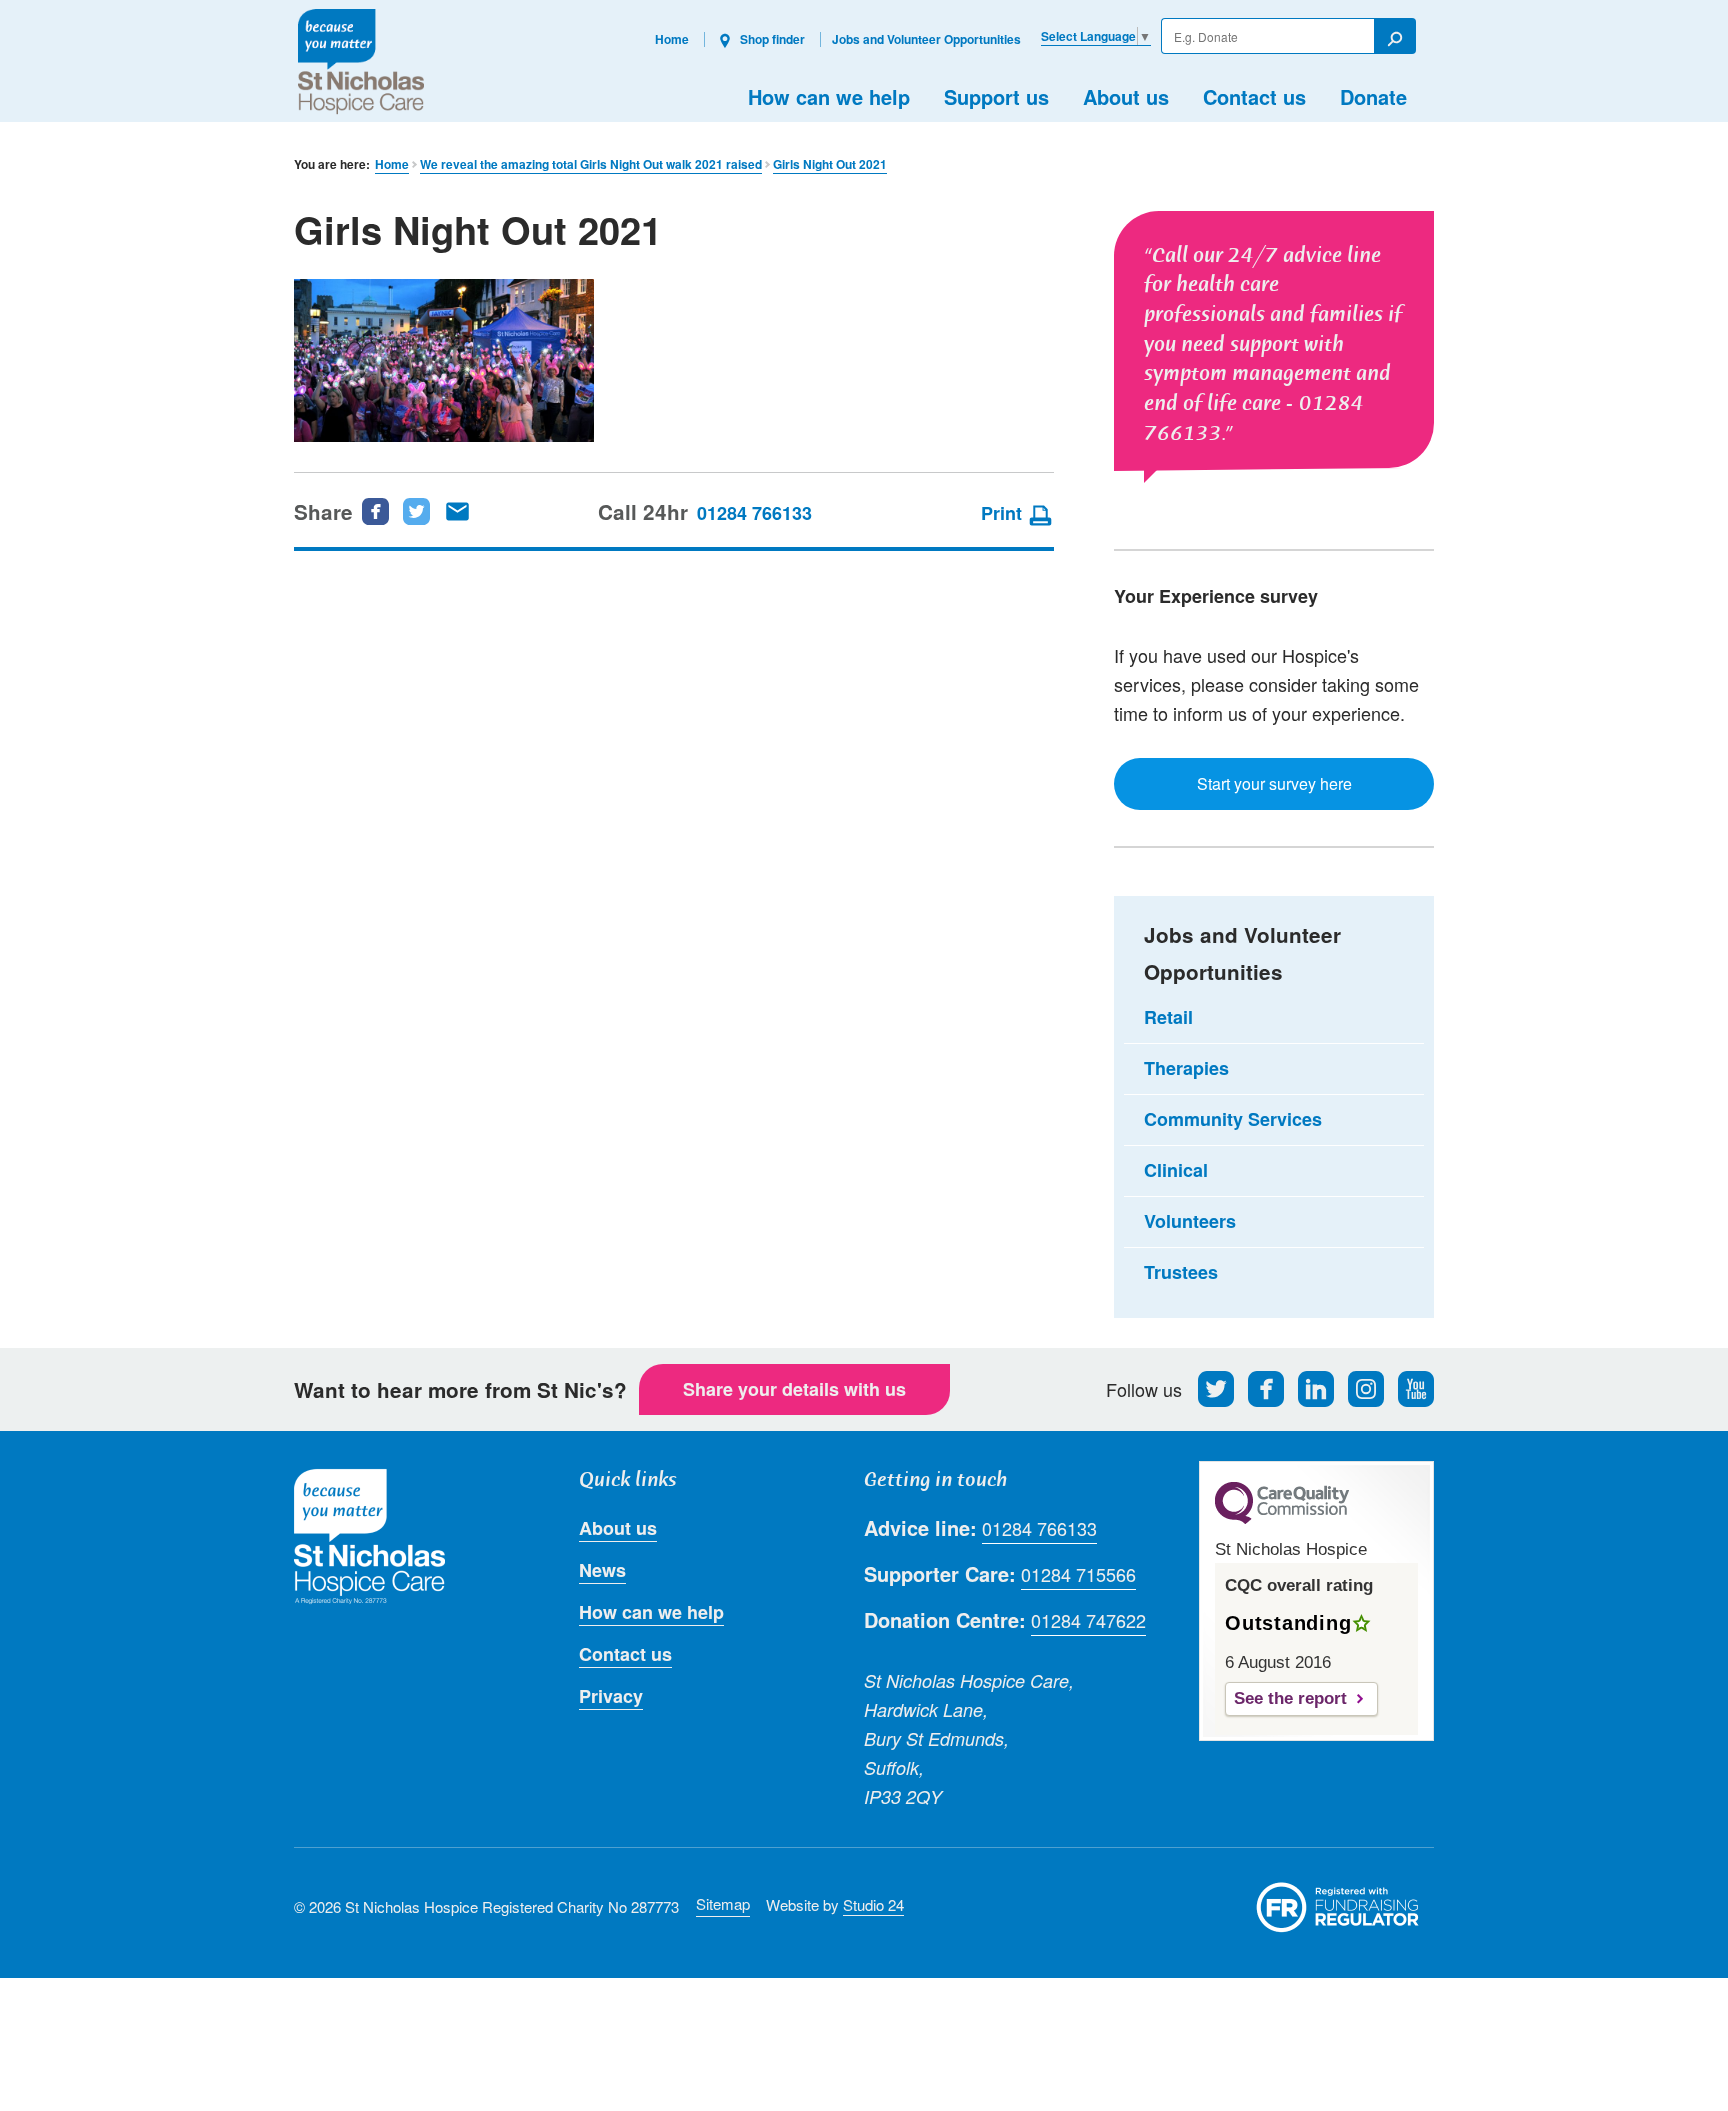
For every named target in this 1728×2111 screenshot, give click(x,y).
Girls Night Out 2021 (830, 164)
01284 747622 (1088, 1620)
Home (672, 39)
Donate (1373, 96)
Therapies (1186, 1068)
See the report (1290, 1698)
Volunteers (1190, 1221)
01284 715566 (1078, 1574)
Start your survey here (1274, 783)
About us (1126, 96)
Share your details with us (794, 1389)
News (602, 1570)
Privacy (611, 1696)
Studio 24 (873, 1904)
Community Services (1233, 1119)
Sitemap (723, 1903)
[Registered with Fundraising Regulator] (1338, 1907)
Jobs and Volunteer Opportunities (926, 39)
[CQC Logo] (1282, 1519)
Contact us (1254, 96)
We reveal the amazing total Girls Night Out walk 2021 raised (591, 164)
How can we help (829, 96)
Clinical (1176, 1170)
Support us (996, 96)
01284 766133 (754, 513)
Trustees (1181, 1272)
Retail (1168, 1017)
